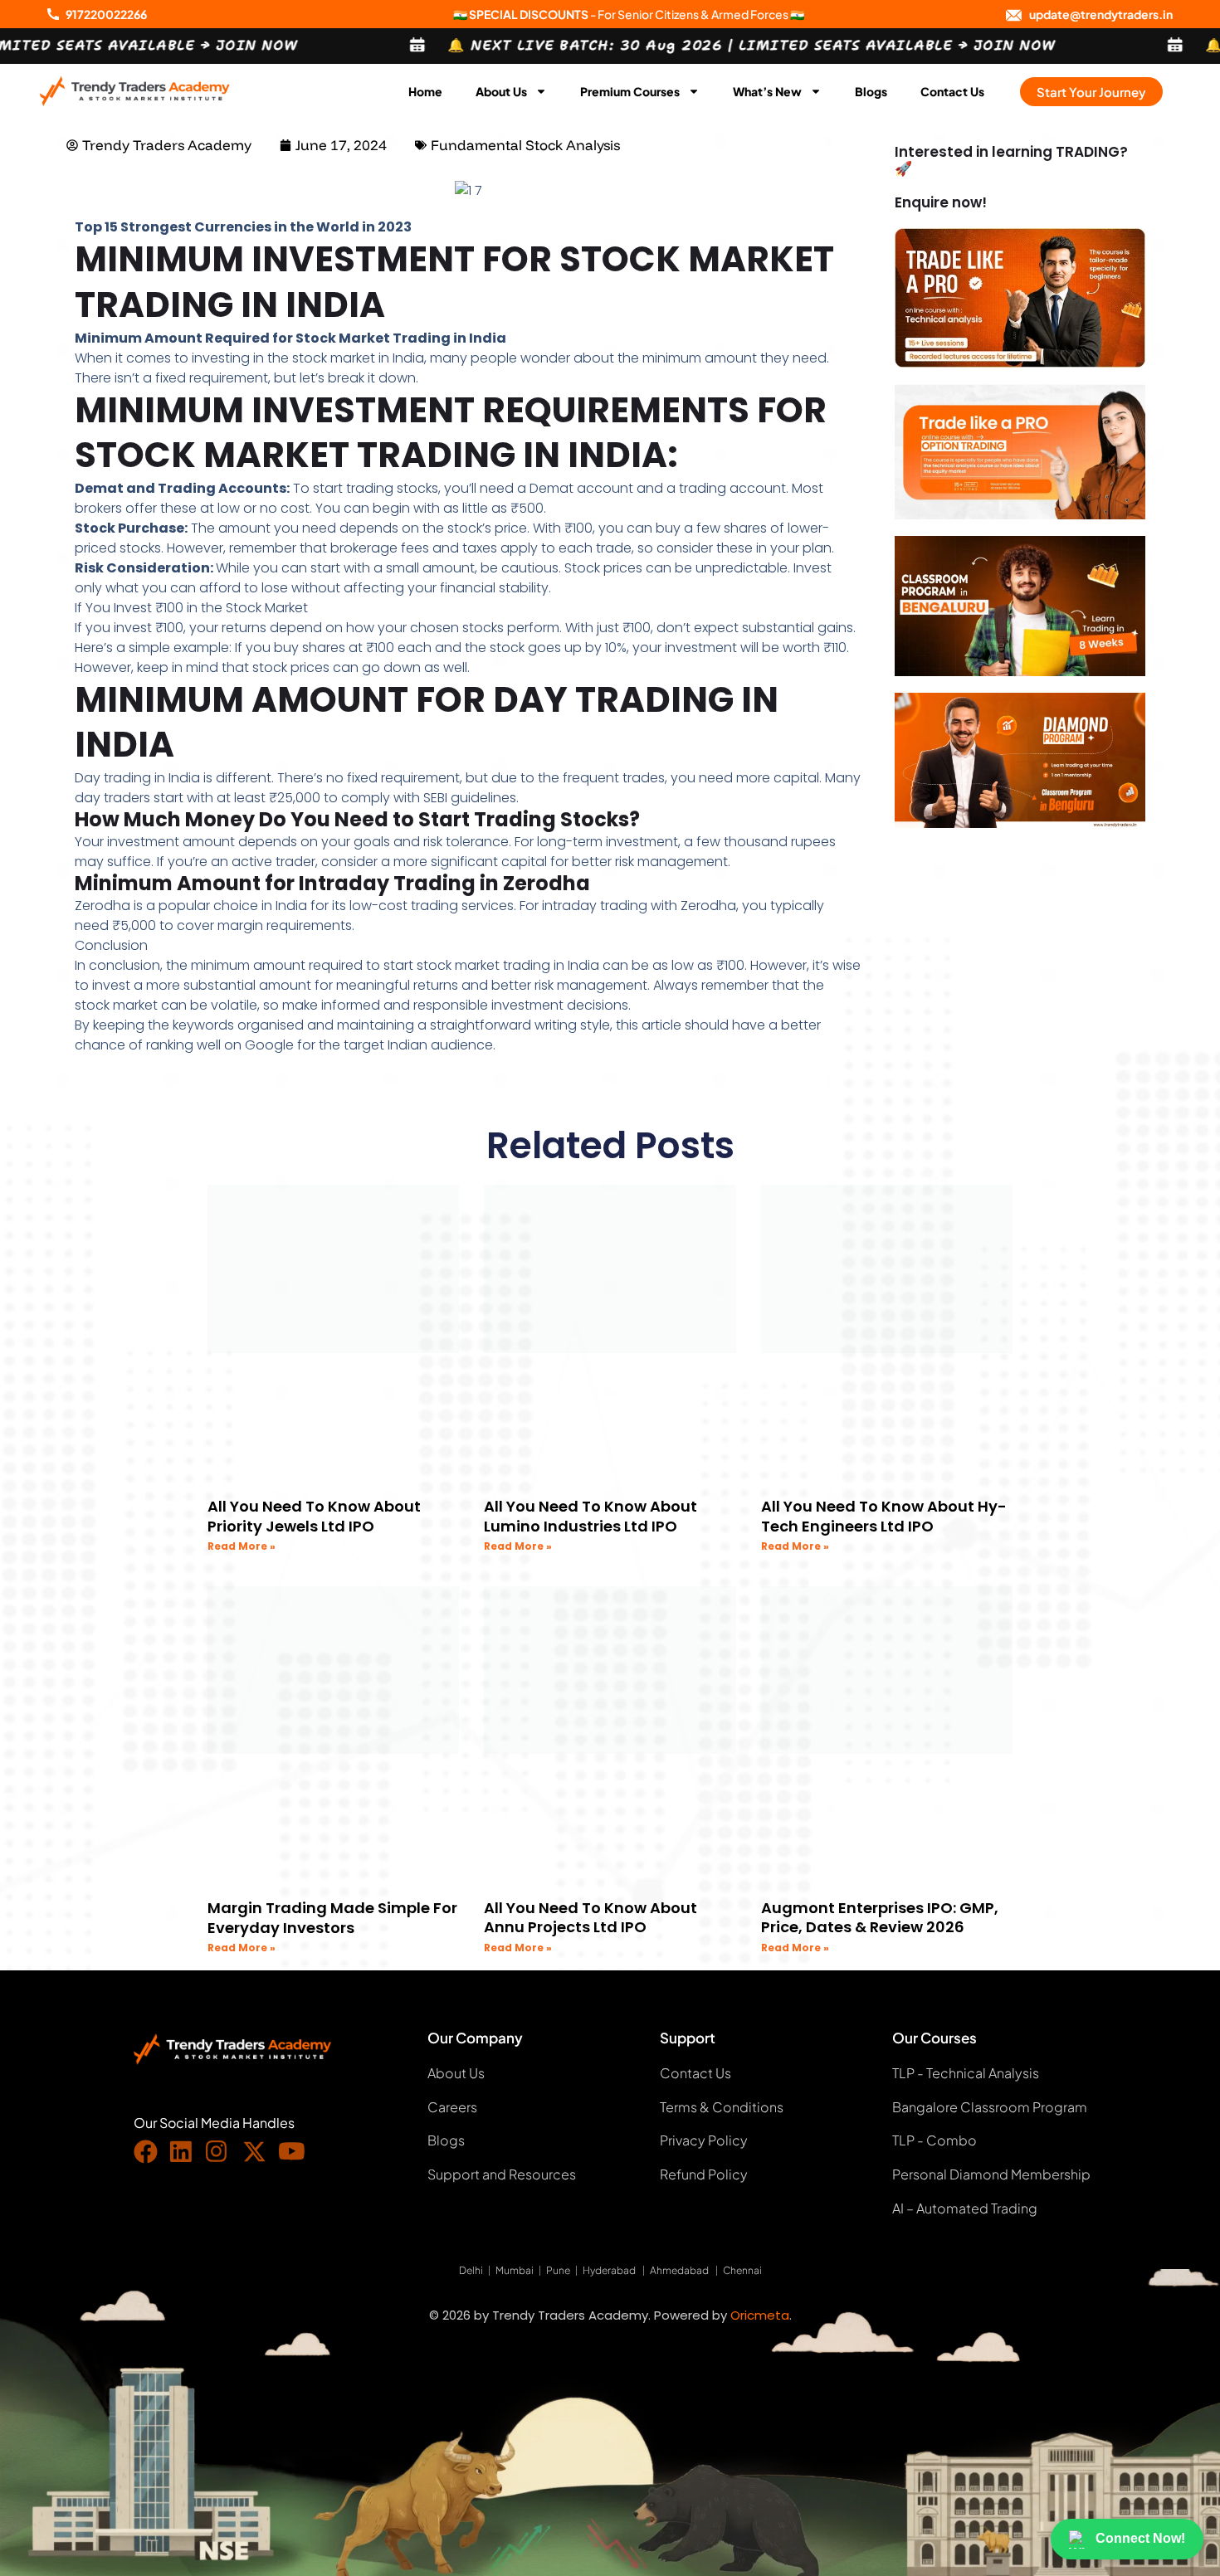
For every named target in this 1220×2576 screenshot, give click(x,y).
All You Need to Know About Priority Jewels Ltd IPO (314, 1516)
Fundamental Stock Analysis (525, 145)
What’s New (767, 91)
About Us (501, 91)
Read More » (242, 1546)
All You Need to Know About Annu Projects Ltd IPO (590, 1917)
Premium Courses (630, 91)
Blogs (871, 91)
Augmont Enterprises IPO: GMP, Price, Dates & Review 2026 (880, 1917)
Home (425, 91)
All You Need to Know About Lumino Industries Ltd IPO (590, 1516)
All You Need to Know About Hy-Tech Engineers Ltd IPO (884, 1516)
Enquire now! (941, 202)
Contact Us (952, 91)
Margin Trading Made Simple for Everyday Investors (332, 1917)
